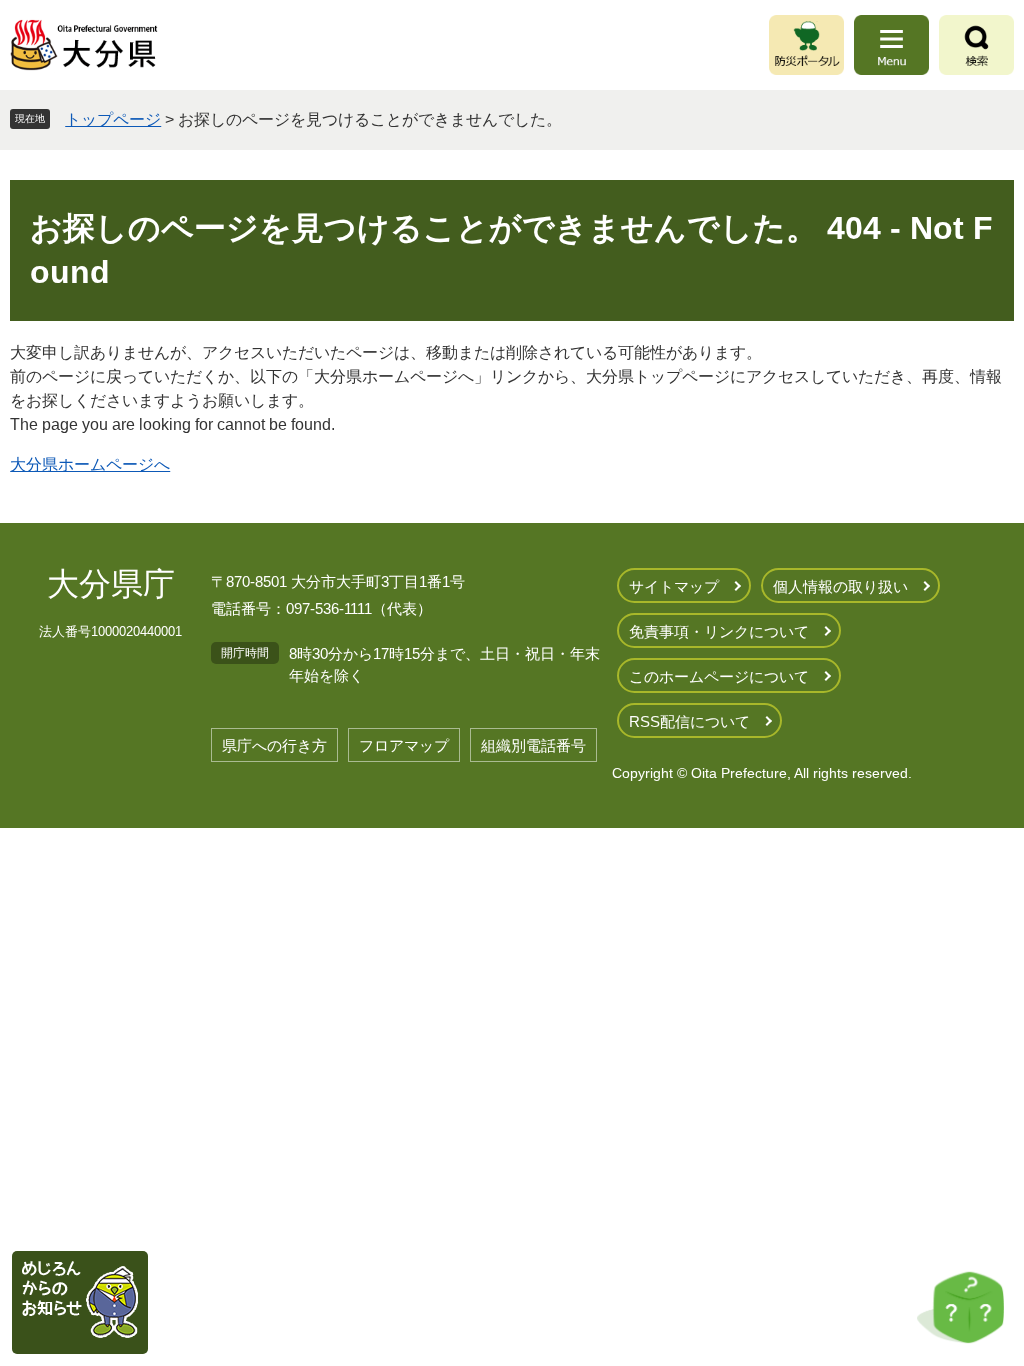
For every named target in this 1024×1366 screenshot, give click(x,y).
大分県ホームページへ (90, 464)
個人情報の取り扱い (840, 586)
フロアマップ (404, 745)
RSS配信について (689, 721)
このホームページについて (719, 676)
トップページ (113, 119)
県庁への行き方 (274, 745)
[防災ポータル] (806, 45)
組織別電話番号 (533, 745)
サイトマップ (674, 586)
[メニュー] (891, 45)
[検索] (976, 45)
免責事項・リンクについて (719, 631)
